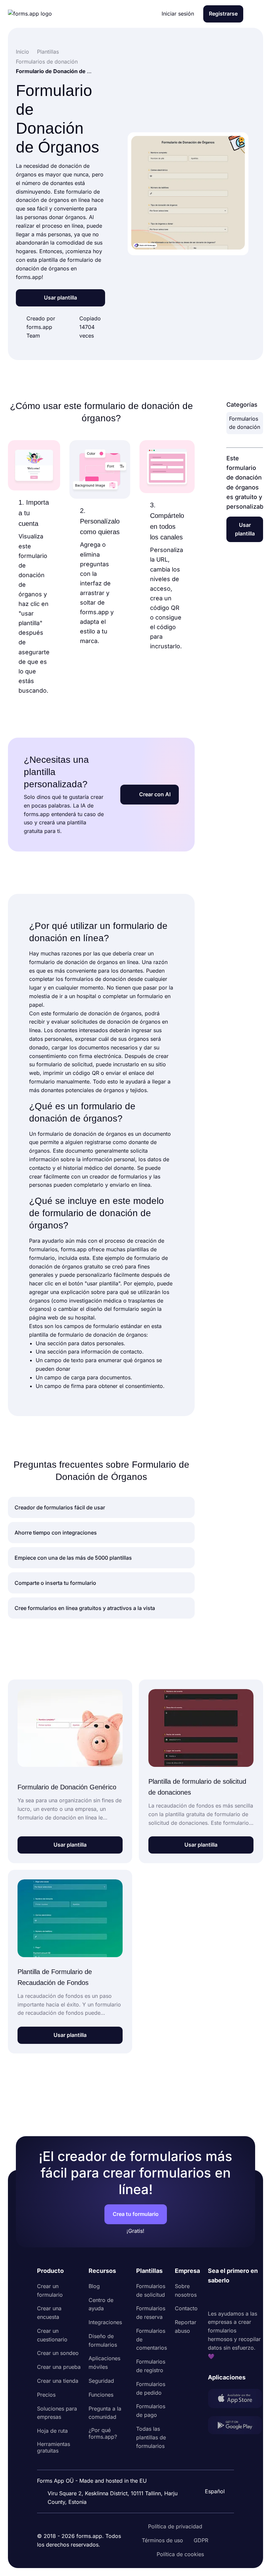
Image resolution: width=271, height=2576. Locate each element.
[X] (242, 2297)
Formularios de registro (151, 2366)
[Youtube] (257, 2297)
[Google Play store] (235, 2427)
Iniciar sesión (178, 14)
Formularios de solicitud (151, 2290)
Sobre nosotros (186, 2290)
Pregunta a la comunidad (105, 2413)
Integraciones (105, 2322)
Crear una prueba (59, 2367)
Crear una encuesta (49, 2313)
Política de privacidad (175, 2526)
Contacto (186, 2308)
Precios (46, 2395)
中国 (212, 2473)
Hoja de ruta (52, 2431)
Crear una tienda (58, 2381)
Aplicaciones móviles (104, 2363)
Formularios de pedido (151, 2388)
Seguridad (101, 2381)
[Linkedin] (213, 2297)
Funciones (101, 2395)
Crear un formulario (50, 2290)
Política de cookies (180, 2554)
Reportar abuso (186, 2326)
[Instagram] (228, 2297)
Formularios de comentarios (152, 2339)
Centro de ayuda (101, 2304)
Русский (217, 2460)
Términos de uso (162, 2540)
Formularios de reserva (151, 2313)
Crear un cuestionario (52, 2335)
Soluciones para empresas (57, 2413)
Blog (94, 2286)
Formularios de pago (151, 2411)
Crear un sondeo (58, 2353)
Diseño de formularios (103, 2340)
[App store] (235, 2400)
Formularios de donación (245, 423)
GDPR (201, 2540)
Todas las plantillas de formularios (151, 2437)
